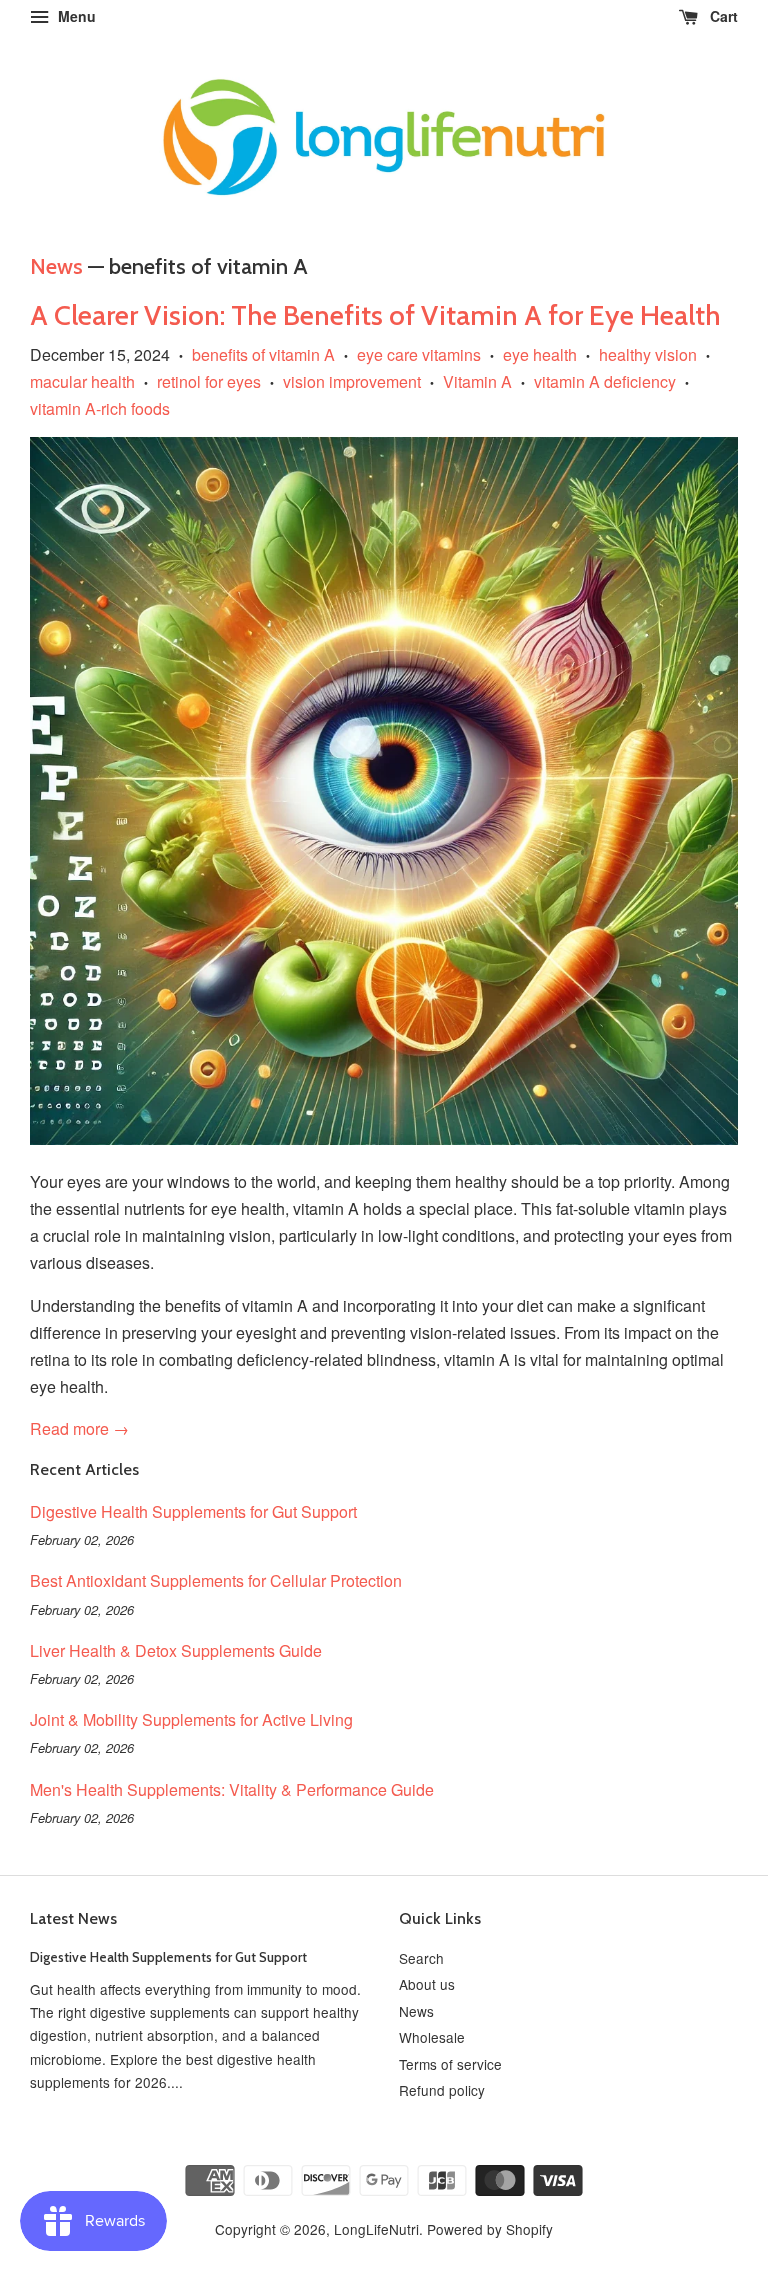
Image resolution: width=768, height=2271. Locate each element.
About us (427, 1984)
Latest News (73, 1918)
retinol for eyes (209, 381)
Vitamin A (477, 381)
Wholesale (432, 2037)
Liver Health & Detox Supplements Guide (176, 1650)
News (56, 266)
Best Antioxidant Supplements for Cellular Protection (216, 1580)
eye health (540, 354)
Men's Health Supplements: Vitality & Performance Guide (232, 1789)
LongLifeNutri (376, 2229)
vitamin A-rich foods (100, 408)
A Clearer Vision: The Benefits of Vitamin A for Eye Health (375, 315)
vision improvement (352, 381)
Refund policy (442, 2090)
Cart (722, 16)
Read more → (79, 1428)
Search (421, 1958)
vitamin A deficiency (605, 381)
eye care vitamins (419, 354)
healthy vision (648, 354)
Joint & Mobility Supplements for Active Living (191, 1719)
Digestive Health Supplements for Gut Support (193, 1511)
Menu (75, 16)
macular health (82, 381)
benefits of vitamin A (263, 354)
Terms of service (450, 2064)
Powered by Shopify (490, 2229)
